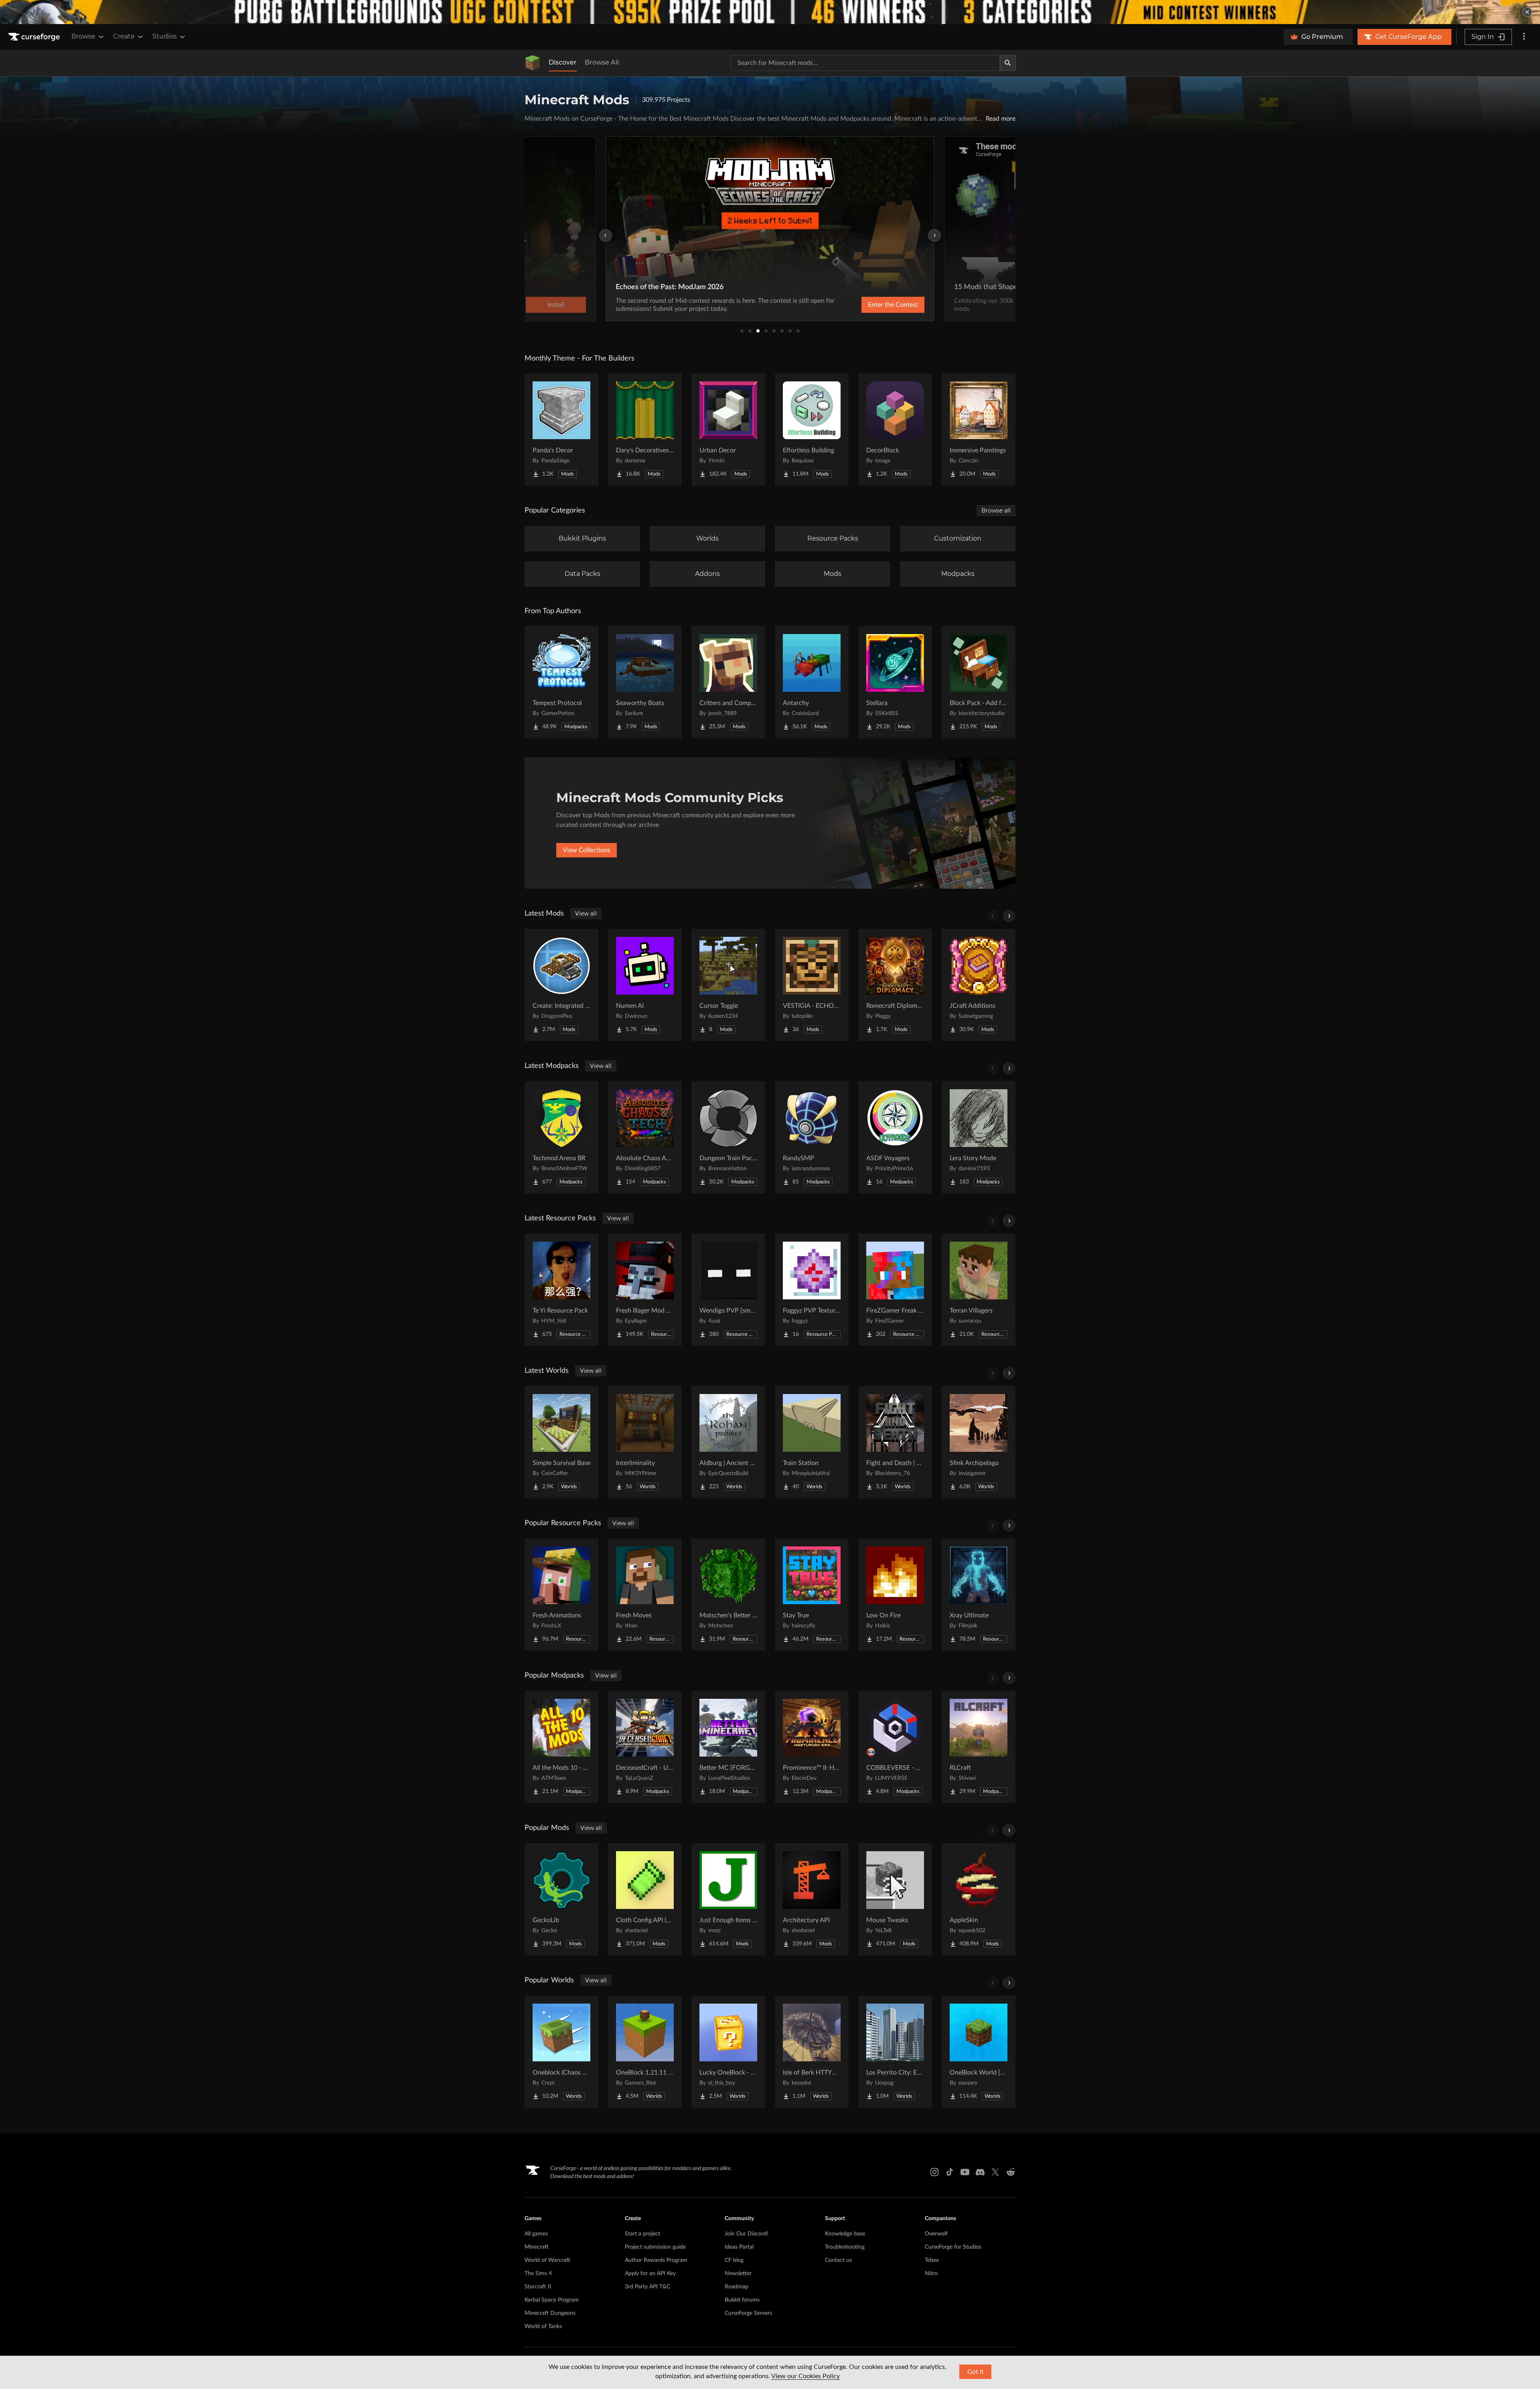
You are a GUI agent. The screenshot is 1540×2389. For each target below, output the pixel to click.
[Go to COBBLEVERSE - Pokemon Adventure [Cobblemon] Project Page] (895, 1747)
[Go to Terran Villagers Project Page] (979, 1290)
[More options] (1524, 37)
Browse (83, 36)
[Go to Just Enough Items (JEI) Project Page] (728, 1899)
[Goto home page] (35, 37)
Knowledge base (845, 2234)
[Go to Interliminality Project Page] (645, 1442)
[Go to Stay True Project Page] (812, 1595)
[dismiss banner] (1527, 12)
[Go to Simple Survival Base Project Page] (561, 1442)
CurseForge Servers (748, 2313)
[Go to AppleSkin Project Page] (979, 1899)
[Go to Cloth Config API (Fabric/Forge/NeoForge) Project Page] (645, 1899)
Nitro (931, 2274)
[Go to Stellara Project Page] (895, 682)
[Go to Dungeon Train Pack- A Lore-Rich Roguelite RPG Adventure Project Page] (728, 1137)
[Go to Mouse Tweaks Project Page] (895, 1899)
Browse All (602, 62)
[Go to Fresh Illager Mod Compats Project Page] (645, 1290)
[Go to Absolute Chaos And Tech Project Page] (645, 1137)
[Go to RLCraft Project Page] (979, 1747)
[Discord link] (980, 2172)
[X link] (995, 2172)
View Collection (872, 305)
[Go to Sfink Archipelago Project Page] (979, 1442)
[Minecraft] (533, 63)
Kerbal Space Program (552, 2300)
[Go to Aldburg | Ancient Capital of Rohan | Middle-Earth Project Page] (728, 1442)
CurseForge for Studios (953, 2247)
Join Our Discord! (747, 2234)
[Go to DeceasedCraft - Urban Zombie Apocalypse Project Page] (645, 1747)
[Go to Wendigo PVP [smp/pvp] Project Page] (728, 1290)
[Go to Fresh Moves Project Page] (645, 1595)
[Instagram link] (934, 2172)
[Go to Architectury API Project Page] (812, 1899)
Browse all (996, 511)
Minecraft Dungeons (550, 2313)
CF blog (734, 2260)
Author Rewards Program (656, 2260)
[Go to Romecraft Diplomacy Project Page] (895, 985)
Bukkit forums (742, 2300)
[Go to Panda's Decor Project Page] (561, 430)
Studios (165, 36)
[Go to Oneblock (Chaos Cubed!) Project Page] (561, 2052)
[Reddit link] (1011, 2172)
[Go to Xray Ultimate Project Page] (979, 1595)
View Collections (587, 850)
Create (124, 36)
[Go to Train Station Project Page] (812, 1442)
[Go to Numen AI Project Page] (645, 985)
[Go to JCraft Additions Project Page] (979, 985)
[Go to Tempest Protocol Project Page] (561, 682)
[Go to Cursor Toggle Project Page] (728, 985)
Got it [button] (976, 2372)
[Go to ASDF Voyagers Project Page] (895, 1137)
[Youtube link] (965, 2172)
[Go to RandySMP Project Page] (812, 1137)
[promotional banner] (770, 12)
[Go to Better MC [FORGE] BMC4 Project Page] (728, 1747)
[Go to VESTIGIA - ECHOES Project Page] (812, 985)
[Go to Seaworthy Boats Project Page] (645, 682)
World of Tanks (543, 2326)
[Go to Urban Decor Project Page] (728, 430)
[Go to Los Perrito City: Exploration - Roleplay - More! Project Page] (895, 2052)
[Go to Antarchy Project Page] (812, 682)
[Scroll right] (1009, 916)
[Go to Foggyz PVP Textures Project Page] (812, 1290)
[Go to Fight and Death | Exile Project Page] (895, 1442)
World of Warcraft (547, 2260)
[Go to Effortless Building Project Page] (812, 430)
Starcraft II (538, 2287)
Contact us (838, 2260)
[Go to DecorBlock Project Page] (895, 430)
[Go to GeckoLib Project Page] (561, 1899)
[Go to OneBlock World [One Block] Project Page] (979, 2052)
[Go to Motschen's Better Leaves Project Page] (728, 1595)
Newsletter (738, 2274)
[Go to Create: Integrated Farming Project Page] (561, 985)
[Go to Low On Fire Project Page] (895, 1595)
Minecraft (537, 2247)
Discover (563, 62)
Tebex (932, 2260)
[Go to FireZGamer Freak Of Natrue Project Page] (895, 1290)
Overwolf (936, 2234)
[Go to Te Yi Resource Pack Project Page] (561, 1290)
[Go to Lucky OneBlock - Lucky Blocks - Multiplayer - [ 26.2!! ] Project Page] (728, 2052)
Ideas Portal (739, 2247)
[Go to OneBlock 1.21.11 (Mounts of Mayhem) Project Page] (645, 2052)
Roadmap (737, 2287)
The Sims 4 (538, 2274)
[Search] (1008, 63)
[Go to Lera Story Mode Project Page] (979, 1137)
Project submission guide (655, 2247)
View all (586, 914)
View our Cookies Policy (805, 2376)
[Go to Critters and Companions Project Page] (728, 682)
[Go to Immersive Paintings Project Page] (979, 430)
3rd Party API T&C (647, 2287)
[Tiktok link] (950, 2172)
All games (536, 2234)
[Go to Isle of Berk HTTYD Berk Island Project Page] (812, 2052)
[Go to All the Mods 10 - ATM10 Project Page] (561, 1747)
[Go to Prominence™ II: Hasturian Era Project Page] (812, 1747)
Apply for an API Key (650, 2274)
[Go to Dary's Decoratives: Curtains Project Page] (645, 430)
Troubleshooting (845, 2247)
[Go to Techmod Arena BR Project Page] (561, 1137)
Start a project (642, 2234)
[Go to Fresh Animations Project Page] (561, 1595)
